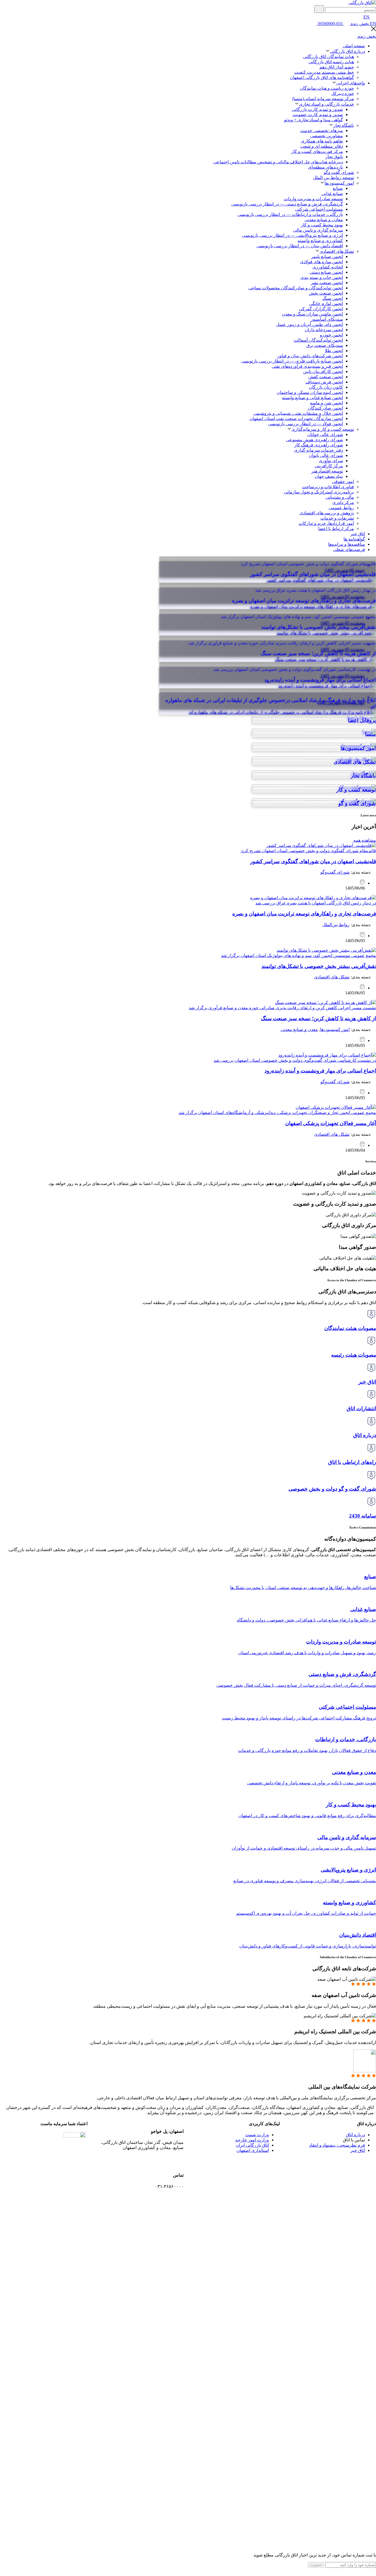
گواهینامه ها (354, 539)
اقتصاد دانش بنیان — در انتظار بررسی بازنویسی (300, 246)
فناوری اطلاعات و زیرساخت (328, 487)
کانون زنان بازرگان (326, 387)
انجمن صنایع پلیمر (327, 256)
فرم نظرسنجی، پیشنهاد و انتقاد (337, 2145)
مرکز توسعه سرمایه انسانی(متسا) (323, 99)
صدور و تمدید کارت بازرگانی (317, 109)
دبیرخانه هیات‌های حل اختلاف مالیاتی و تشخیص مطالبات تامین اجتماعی (278, 162)
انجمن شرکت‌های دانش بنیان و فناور (310, 356)
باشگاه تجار (344, 125)
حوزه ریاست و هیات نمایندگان (327, 88)
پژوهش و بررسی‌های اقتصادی (327, 513)
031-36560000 (330, 24)
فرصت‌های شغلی (349, 549)
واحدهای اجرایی (351, 83)
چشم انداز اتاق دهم (337, 67)
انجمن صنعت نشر (327, 283)
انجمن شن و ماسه (326, 403)
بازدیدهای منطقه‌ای (325, 167)
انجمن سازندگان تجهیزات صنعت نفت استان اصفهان (296, 419)
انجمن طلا (334, 351)
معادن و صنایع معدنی (324, 220)
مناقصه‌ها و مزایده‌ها (347, 544)
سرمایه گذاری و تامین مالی (318, 230)
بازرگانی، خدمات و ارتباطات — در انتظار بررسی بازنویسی (290, 214)
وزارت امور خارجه (252, 2140)
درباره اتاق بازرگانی (347, 51)
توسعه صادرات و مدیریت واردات (313, 199)
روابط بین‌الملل (336, 925)
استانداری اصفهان (253, 2150)
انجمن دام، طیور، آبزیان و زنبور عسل (310, 324)
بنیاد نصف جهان (329, 476)
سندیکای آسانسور (327, 319)
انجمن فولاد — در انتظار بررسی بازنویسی (306, 424)
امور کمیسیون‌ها (339, 183)
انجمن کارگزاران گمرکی (321, 309)
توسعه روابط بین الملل (333, 178)
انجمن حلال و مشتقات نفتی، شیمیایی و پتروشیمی (298, 413)
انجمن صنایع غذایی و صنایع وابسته (312, 398)
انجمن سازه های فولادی (321, 262)
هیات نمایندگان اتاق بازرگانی (329, 57)
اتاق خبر (358, 534)
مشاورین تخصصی (327, 136)
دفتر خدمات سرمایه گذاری (318, 450)
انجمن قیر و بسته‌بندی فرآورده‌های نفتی (307, 366)
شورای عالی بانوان (326, 455)
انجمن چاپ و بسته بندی (322, 277)
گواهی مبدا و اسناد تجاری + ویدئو (314, 120)
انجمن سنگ (333, 298)
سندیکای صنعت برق (325, 345)
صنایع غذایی (332, 194)
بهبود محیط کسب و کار (322, 225)
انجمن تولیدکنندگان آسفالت (318, 340)
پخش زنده (359, 24)
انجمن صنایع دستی (326, 272)
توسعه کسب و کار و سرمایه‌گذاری (323, 429)
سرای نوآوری (331, 461)
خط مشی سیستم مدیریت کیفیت (324, 72)
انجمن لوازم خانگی (326, 304)
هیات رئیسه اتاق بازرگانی (331, 62)
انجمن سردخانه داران (324, 330)
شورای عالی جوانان (325, 434)
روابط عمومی (341, 508)
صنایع (338, 188)
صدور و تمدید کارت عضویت (318, 115)
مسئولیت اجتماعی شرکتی (319, 209)
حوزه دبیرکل (343, 93)
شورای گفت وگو (339, 172)
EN (366, 17)
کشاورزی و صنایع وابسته (320, 241)
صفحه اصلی (354, 46)
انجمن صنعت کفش (326, 377)
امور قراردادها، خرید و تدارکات (326, 523)
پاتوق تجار (334, 157)
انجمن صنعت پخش (326, 293)
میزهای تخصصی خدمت (322, 131)
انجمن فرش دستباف (324, 382)
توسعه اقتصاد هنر (327, 471)
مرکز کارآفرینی (329, 466)
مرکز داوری (343, 502)
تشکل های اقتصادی (332, 977)
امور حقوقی (343, 482)
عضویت (316, 2565)
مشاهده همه (364, 840)
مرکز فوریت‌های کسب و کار (317, 151)
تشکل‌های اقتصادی (337, 251)
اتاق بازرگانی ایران (252, 2145)
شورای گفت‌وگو (335, 872)
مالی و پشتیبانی (340, 497)
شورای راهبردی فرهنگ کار (319, 445)
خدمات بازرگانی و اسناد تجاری (326, 104)
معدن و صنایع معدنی (299, 1029)
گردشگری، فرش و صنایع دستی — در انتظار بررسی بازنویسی (287, 204)
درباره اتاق (355, 2135)
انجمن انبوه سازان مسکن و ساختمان (310, 392)
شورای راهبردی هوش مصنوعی (314, 440)
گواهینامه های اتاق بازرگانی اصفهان (322, 77)
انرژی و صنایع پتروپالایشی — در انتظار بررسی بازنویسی (292, 235)
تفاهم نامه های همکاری (322, 141)
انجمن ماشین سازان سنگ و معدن (312, 314)
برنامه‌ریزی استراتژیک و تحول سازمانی (319, 492)
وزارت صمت (257, 2135)
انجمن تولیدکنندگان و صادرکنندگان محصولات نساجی (296, 288)
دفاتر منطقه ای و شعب (322, 146)
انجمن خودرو (331, 335)
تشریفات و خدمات (337, 518)
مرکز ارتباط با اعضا (336, 529)
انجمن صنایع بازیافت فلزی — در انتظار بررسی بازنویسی (292, 361)
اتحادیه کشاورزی (328, 267)
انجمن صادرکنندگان (325, 408)
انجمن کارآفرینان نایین (323, 371)
